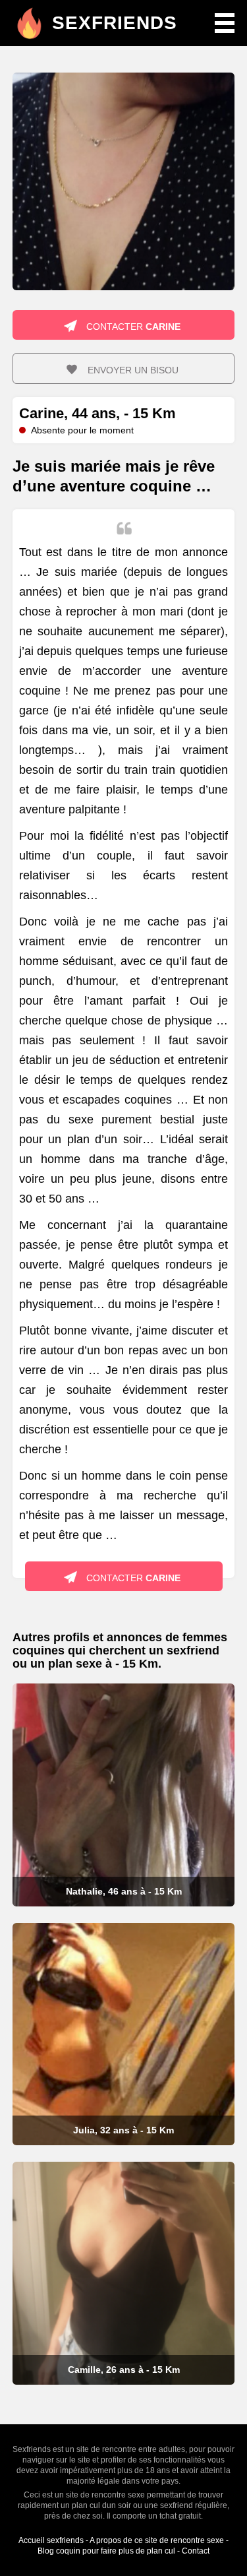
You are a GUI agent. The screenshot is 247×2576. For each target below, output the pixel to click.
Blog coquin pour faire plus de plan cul (106, 2551)
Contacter (132, 327)
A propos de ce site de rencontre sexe (157, 2540)
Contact (196, 2551)
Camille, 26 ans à (124, 2370)
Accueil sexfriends (51, 2540)
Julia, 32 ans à (123, 2130)
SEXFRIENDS (115, 23)
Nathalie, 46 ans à (124, 1891)
